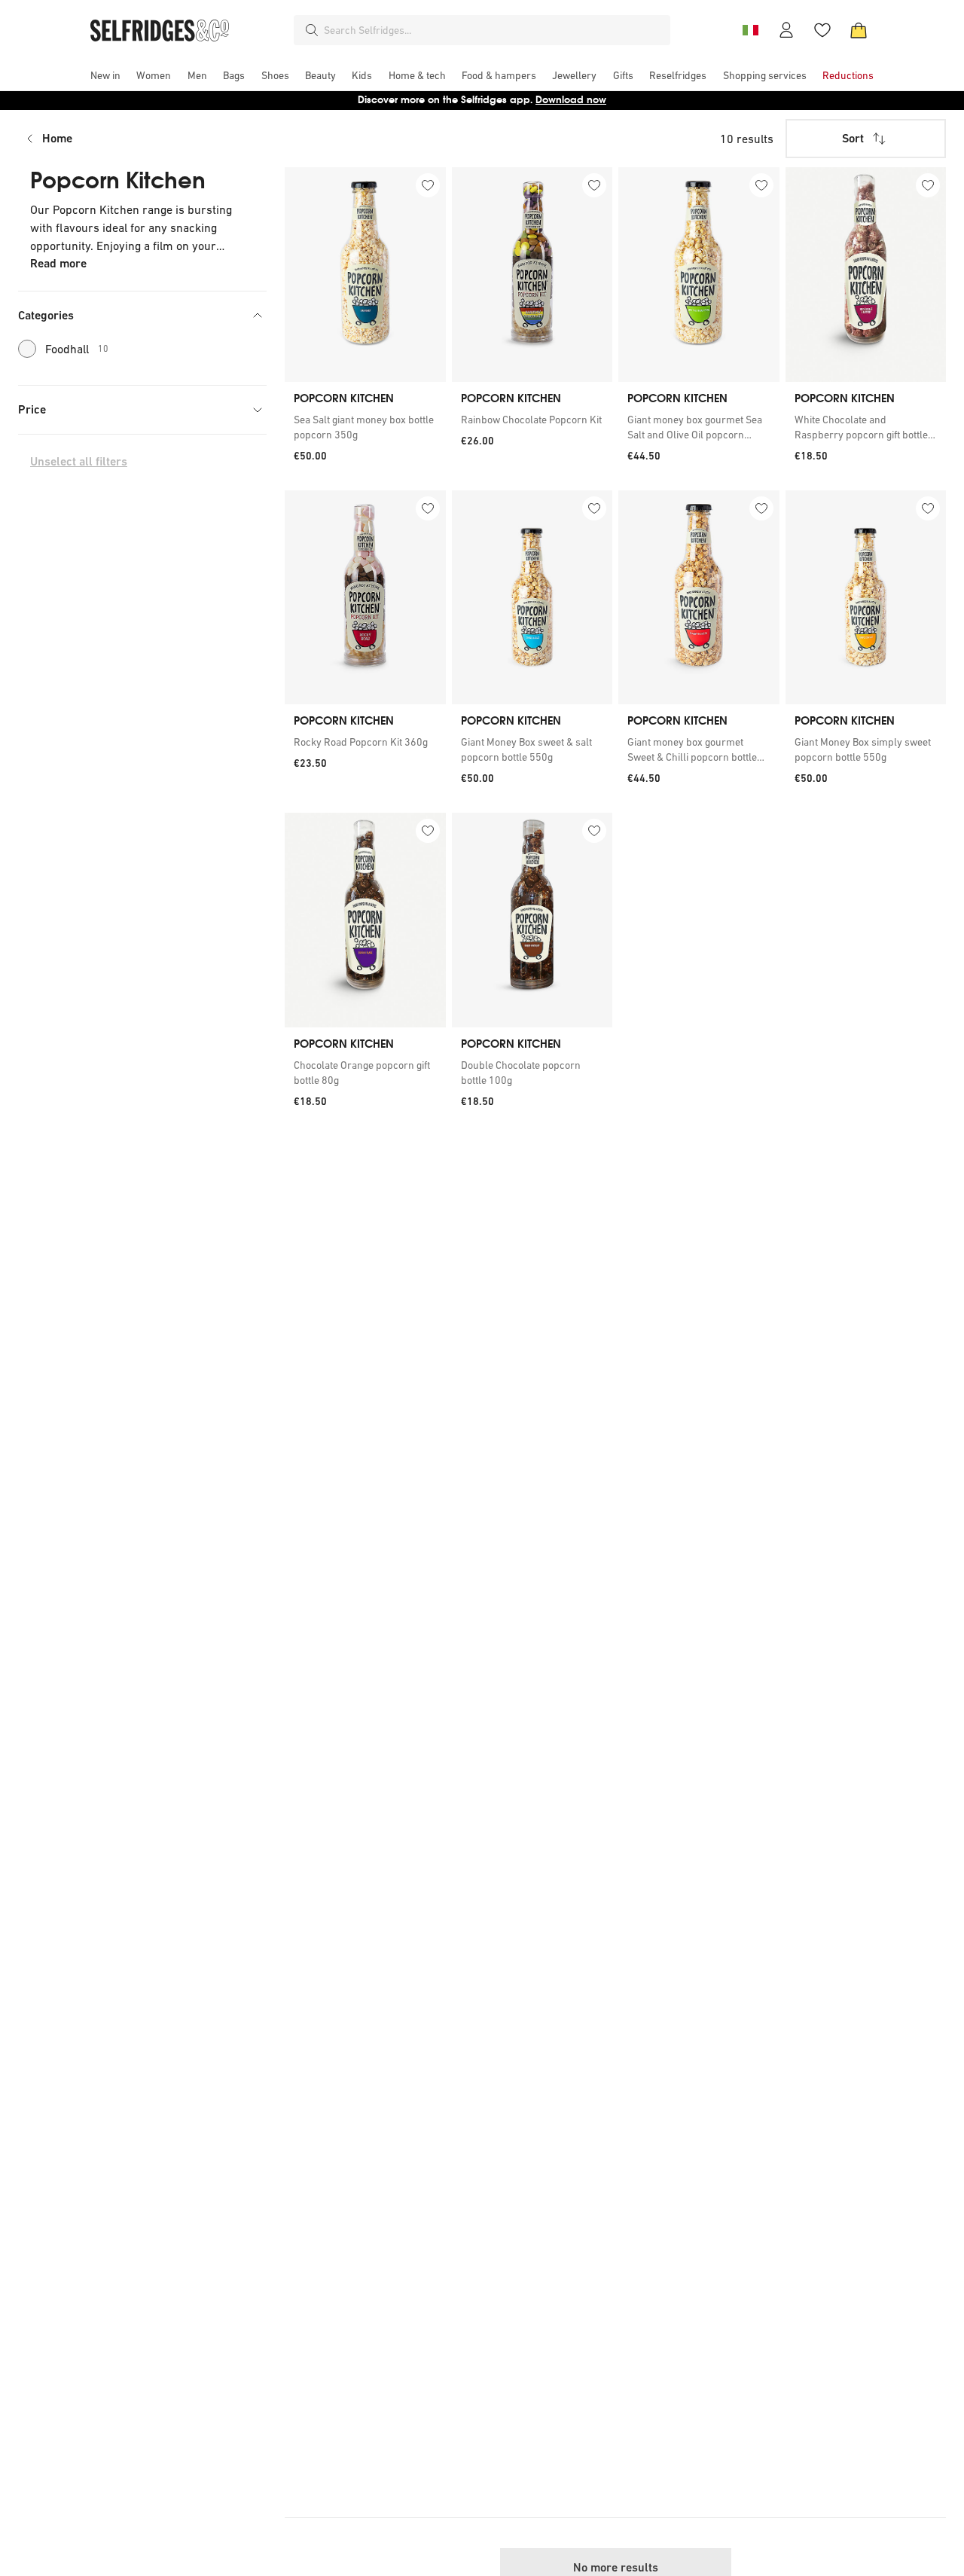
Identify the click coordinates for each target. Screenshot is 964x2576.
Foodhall (77, 349)
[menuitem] (105, 75)
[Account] (786, 30)
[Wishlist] (822, 30)
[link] (365, 427)
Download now (571, 100)
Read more (58, 263)
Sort (853, 138)
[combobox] (494, 30)
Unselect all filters (79, 461)
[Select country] (750, 30)
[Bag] (859, 30)
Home (57, 138)
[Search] (312, 30)
